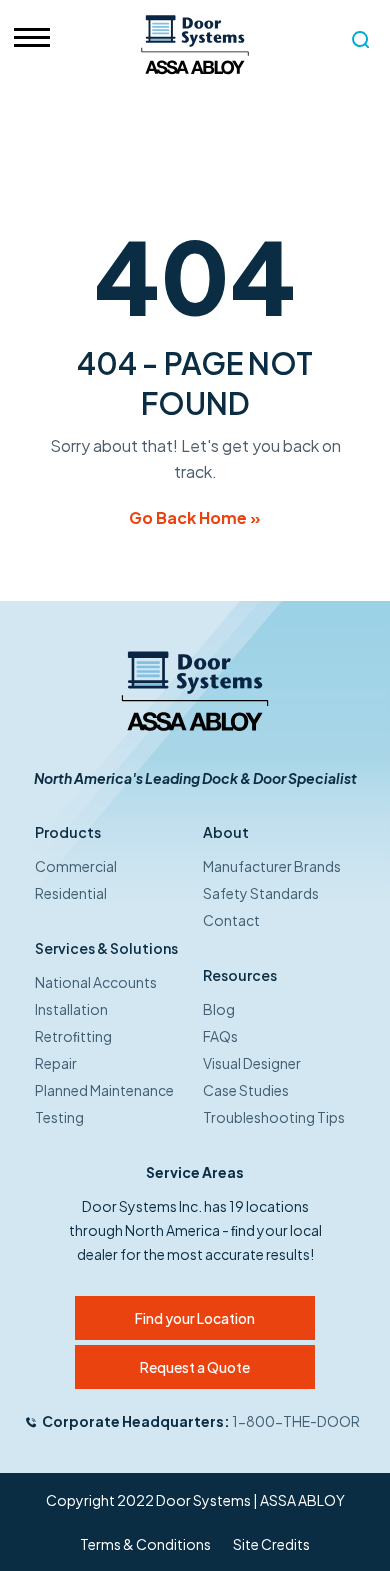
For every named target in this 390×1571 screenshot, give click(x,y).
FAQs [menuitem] (220, 1036)
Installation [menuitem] (71, 1009)
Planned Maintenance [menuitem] (104, 1090)
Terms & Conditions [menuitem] (145, 1544)
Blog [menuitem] (219, 1009)
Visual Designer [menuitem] (252, 1063)
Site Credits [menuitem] (271, 1544)
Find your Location (195, 1318)
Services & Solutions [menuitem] (106, 948)
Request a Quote (195, 1367)
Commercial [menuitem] (76, 866)
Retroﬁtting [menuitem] (73, 1036)
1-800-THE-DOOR (296, 1421)
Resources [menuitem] (240, 975)
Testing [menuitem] (59, 1117)
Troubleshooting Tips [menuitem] (274, 1117)
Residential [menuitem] (71, 893)
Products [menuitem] (68, 832)
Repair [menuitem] (56, 1063)
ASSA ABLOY (302, 1500)
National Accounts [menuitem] (96, 982)
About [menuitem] (226, 832)
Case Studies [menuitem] (246, 1090)
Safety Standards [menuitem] (261, 893)
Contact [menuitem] (231, 920)
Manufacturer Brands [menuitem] (272, 866)
